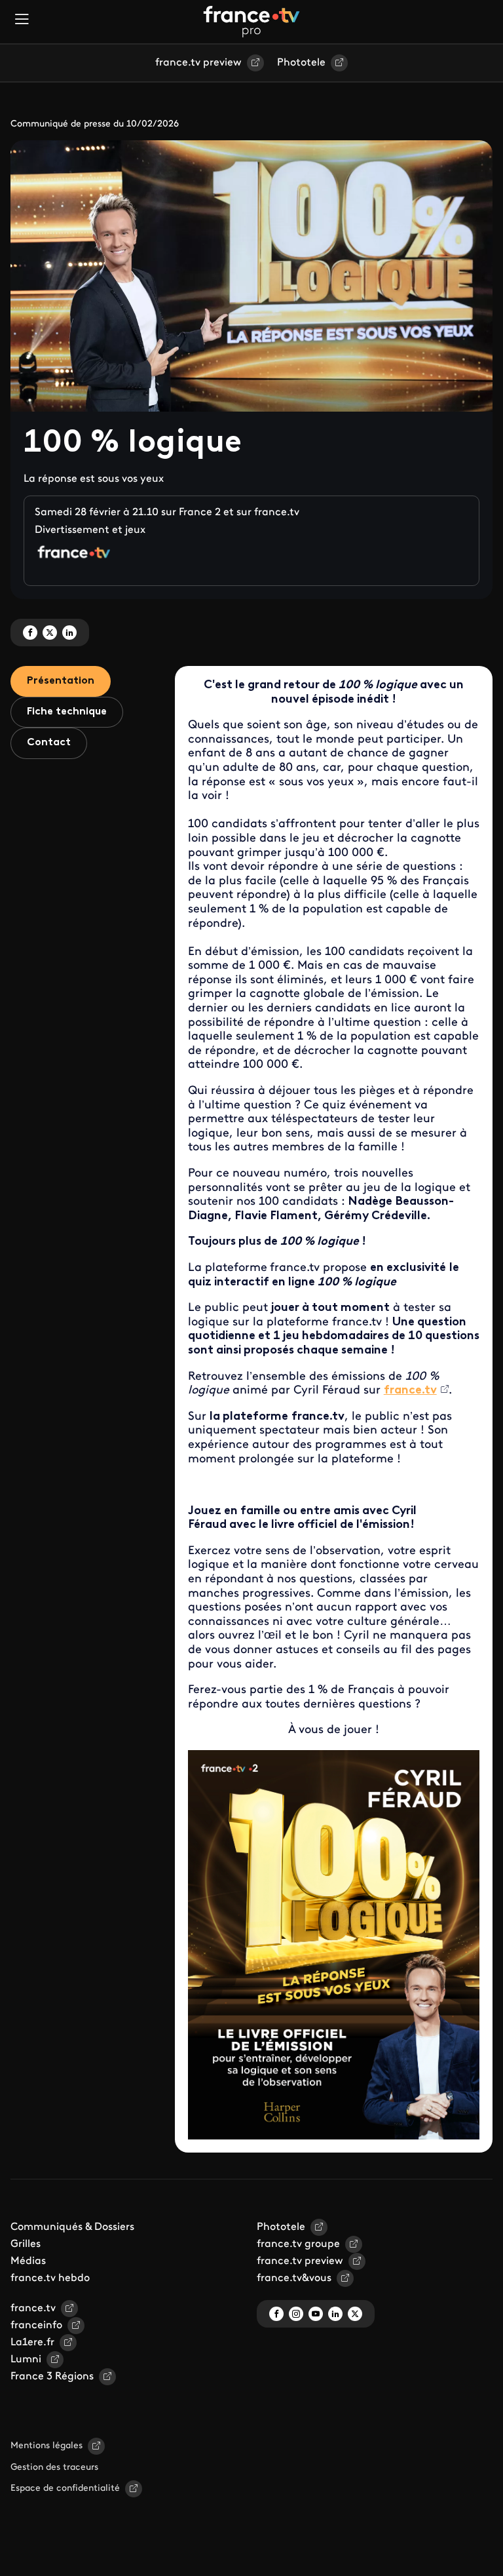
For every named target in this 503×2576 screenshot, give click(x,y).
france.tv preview (198, 63)
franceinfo (36, 2326)
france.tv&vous (294, 2278)
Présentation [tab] (61, 681)
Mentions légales (47, 2446)
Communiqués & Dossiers (72, 2227)
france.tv (33, 2309)
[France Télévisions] (251, 22)
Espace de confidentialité (65, 2488)
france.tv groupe (298, 2244)
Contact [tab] (49, 743)
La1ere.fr (32, 2343)
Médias (28, 2261)
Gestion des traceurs (54, 2468)
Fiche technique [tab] (67, 712)
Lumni (26, 2360)
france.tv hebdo (50, 2278)
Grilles (26, 2244)
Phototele (301, 63)
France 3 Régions (52, 2377)
